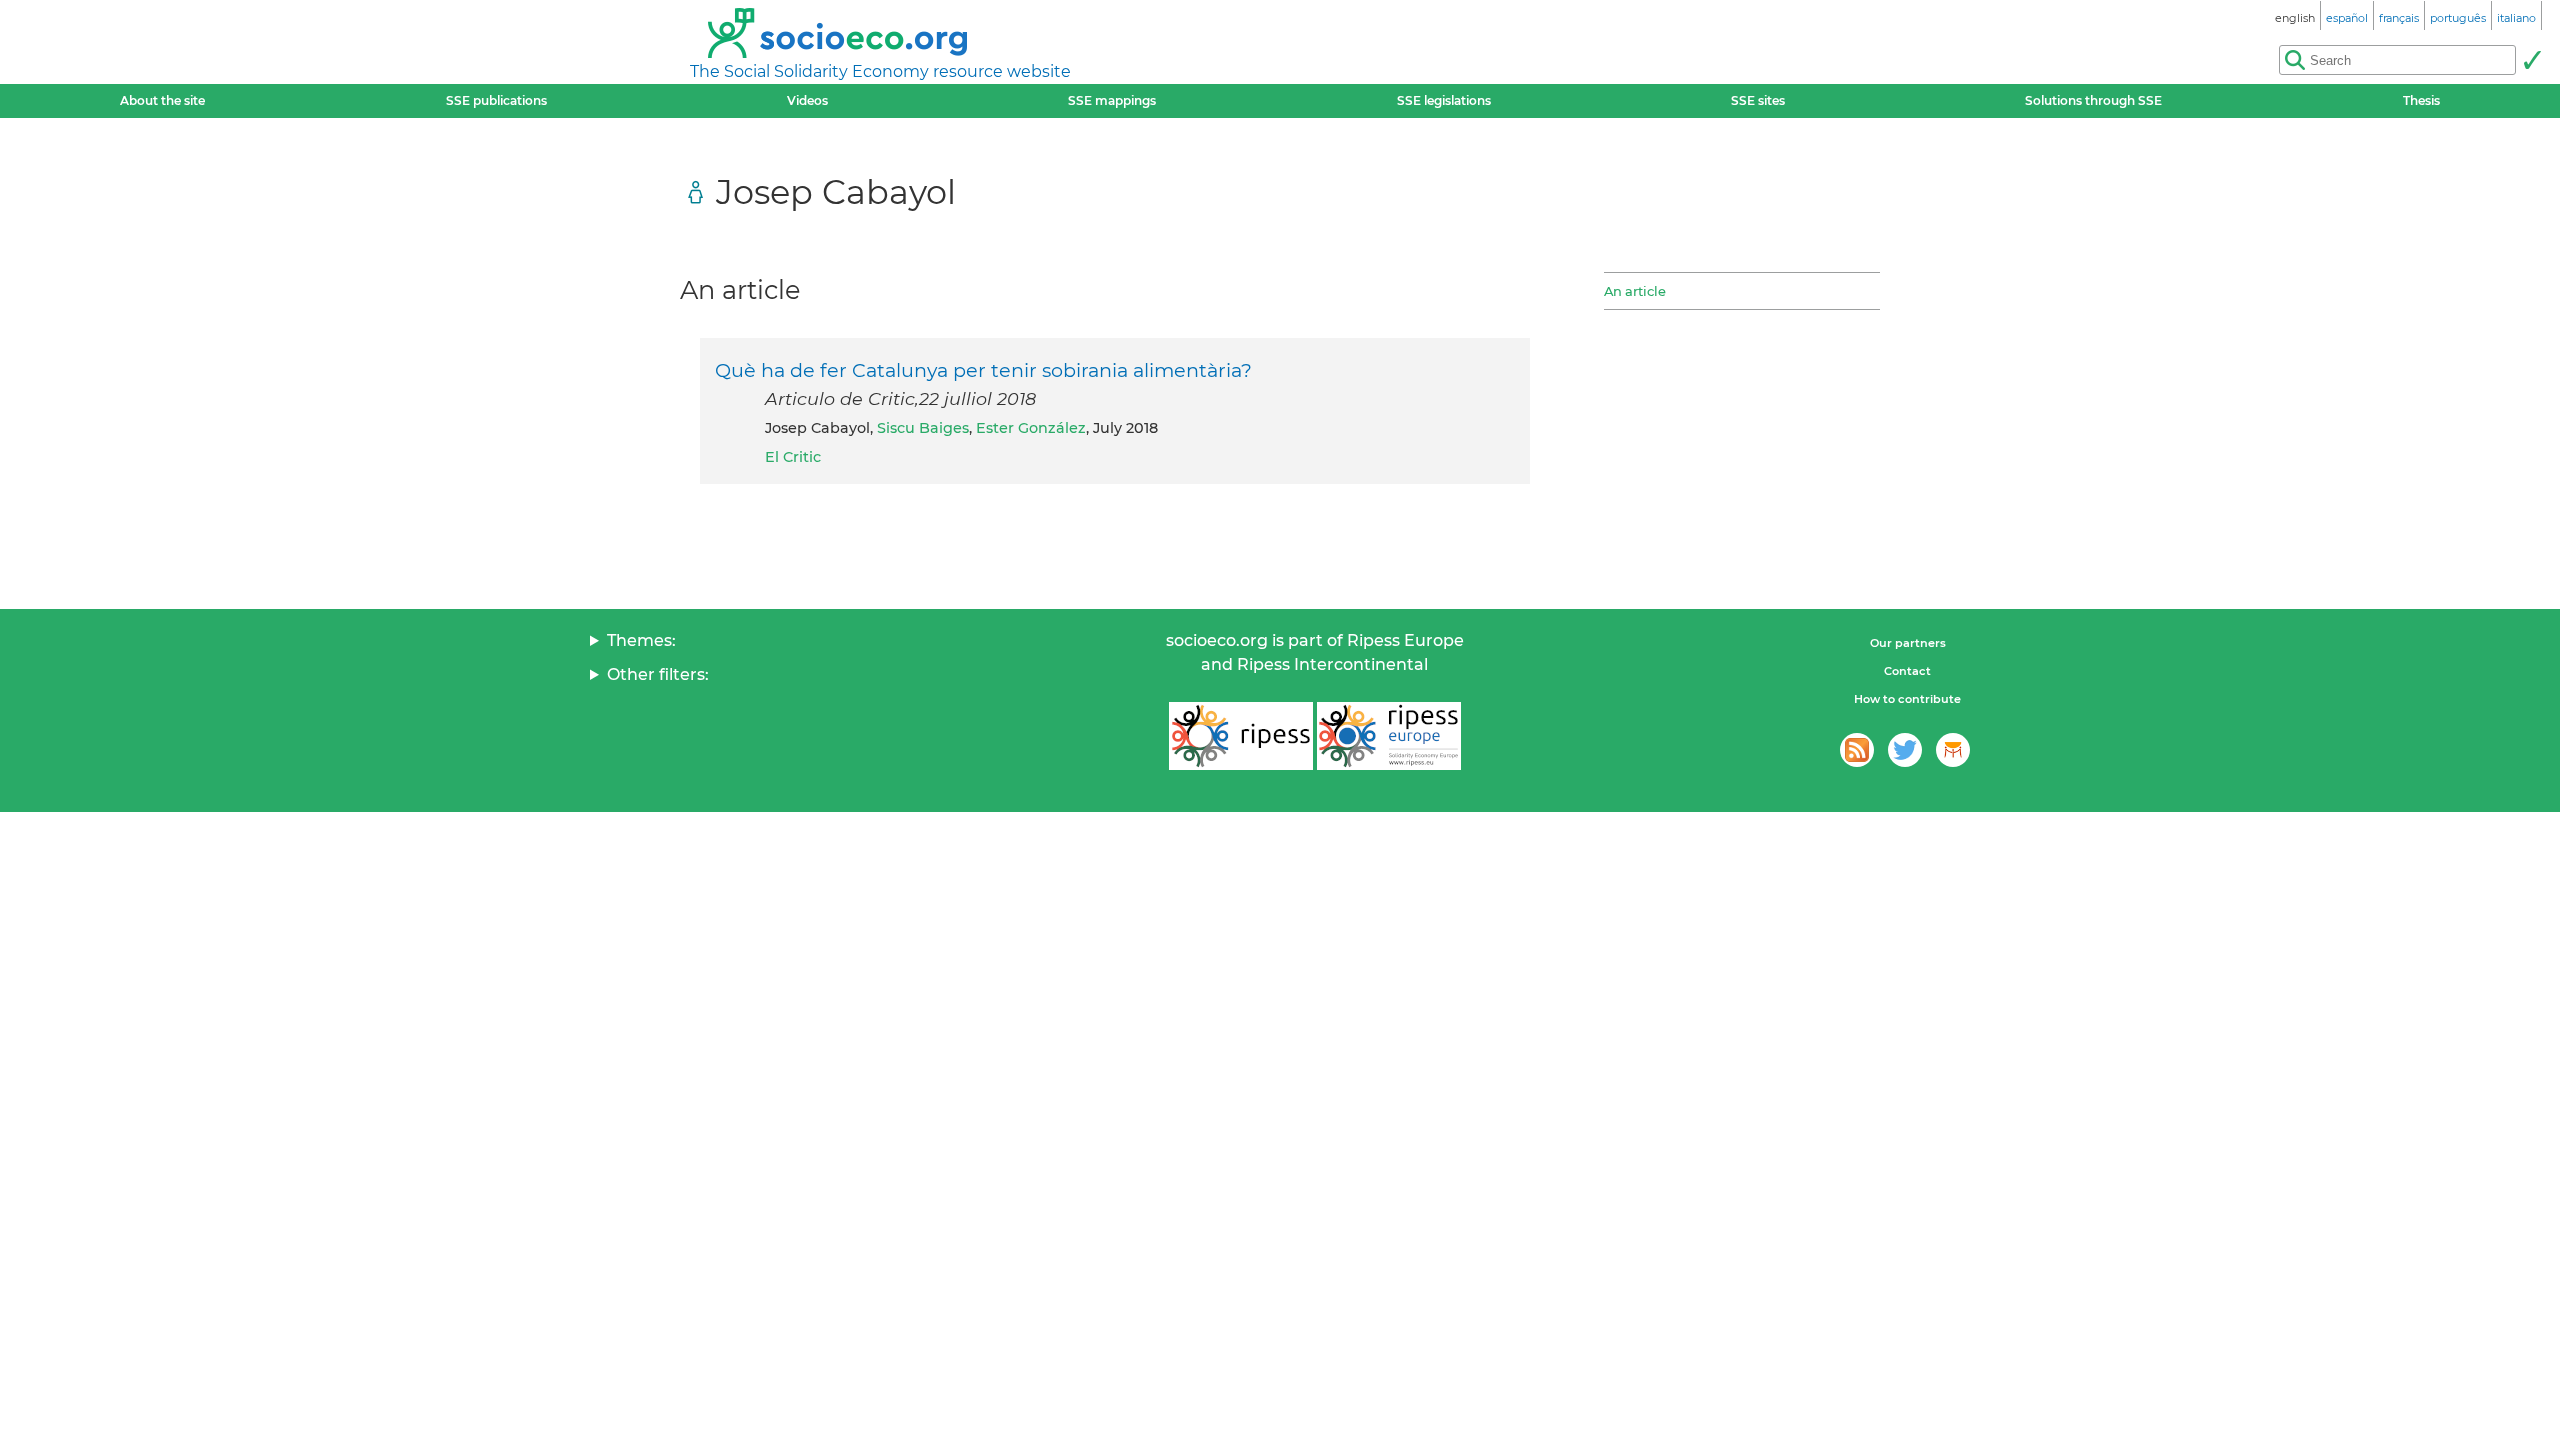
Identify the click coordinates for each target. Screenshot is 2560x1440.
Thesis (2421, 100)
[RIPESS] (1241, 736)
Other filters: (658, 674)
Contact (1907, 671)
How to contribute (1907, 699)
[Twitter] (1905, 750)
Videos (807, 100)
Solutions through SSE (2093, 100)
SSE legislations (1444, 100)
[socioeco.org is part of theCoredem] (1953, 750)
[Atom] (1857, 750)
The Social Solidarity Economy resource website (880, 71)
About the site (162, 100)
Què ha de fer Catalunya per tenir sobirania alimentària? (983, 370)
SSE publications (496, 100)
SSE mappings (1112, 100)
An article (1635, 291)
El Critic (793, 457)
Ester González (1031, 428)
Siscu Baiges (923, 428)
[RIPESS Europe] (1389, 736)
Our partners (1908, 643)
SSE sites (1758, 100)
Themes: (641, 640)
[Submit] (2532, 60)
